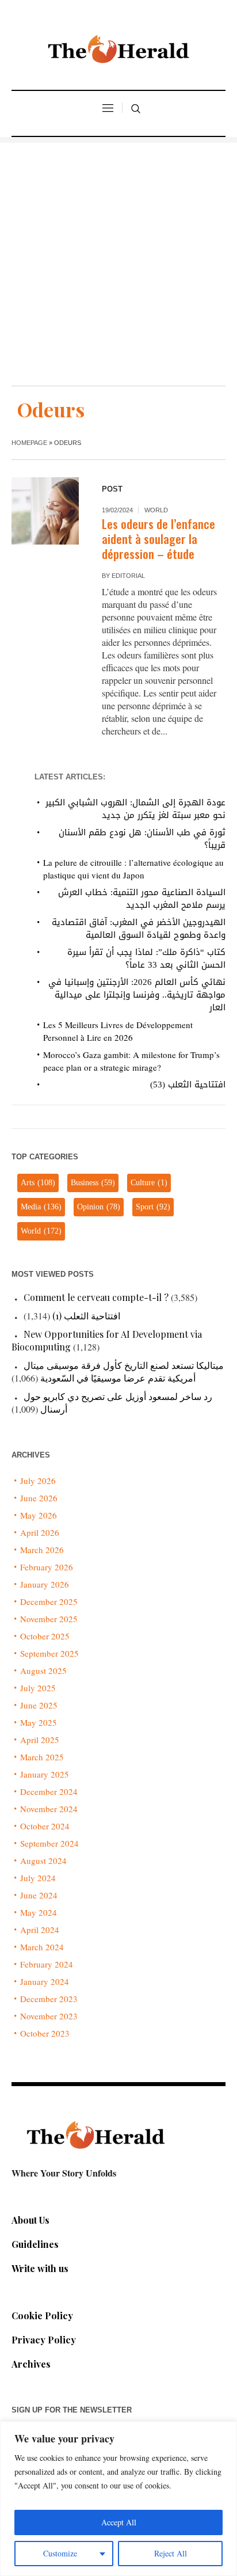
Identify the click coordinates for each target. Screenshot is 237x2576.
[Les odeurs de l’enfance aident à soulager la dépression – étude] (45, 511)
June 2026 (39, 1498)
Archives (31, 2364)
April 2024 (40, 1930)
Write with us (40, 2268)
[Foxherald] (118, 52)
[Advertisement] (118, 261)
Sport (153, 1207)
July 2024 (38, 1878)
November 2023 (49, 2016)
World (156, 510)
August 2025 (43, 1671)
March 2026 (42, 1550)
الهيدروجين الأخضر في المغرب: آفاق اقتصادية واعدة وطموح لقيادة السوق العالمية (139, 929)
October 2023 (45, 2033)
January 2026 (45, 1584)
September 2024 (49, 1843)
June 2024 (39, 1895)
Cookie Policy (42, 2316)
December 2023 (49, 1999)
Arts (38, 1183)
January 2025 (45, 1774)
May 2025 (39, 1722)
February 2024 (47, 1964)
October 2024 (45, 1826)
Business (93, 1183)
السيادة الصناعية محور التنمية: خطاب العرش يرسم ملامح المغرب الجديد (142, 899)
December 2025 (49, 1601)
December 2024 (49, 1791)
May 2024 (39, 1912)
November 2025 (49, 1619)
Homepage (29, 443)
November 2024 (49, 1809)
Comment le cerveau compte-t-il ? (96, 1297)
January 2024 (45, 1981)
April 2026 (40, 1532)
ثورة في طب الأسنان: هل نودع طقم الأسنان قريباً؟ (142, 839)
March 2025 (42, 1757)
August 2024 (43, 1860)
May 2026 (39, 1515)
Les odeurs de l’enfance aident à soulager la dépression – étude (158, 539)
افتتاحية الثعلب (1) (86, 1316)
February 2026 (47, 1567)
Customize (60, 2553)
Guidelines (35, 2244)
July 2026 (38, 1481)
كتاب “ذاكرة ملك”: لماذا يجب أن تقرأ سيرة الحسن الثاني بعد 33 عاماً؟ (146, 958)
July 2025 (38, 1688)
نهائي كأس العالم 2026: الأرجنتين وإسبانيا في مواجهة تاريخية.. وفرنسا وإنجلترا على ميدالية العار (137, 995)
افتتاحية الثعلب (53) (188, 1085)
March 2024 (42, 1947)
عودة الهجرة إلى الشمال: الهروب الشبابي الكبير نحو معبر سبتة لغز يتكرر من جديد (135, 809)
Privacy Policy (44, 2340)
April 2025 (40, 1740)
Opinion (99, 1207)
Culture (149, 1183)
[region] (118, 2499)
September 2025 (49, 1653)
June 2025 (39, 1705)
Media (41, 1207)
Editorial (128, 576)
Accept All (119, 2522)
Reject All (171, 2553)
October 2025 (45, 1636)
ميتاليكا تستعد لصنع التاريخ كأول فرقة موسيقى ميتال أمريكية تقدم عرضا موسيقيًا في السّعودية (124, 1371)
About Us (30, 2220)
